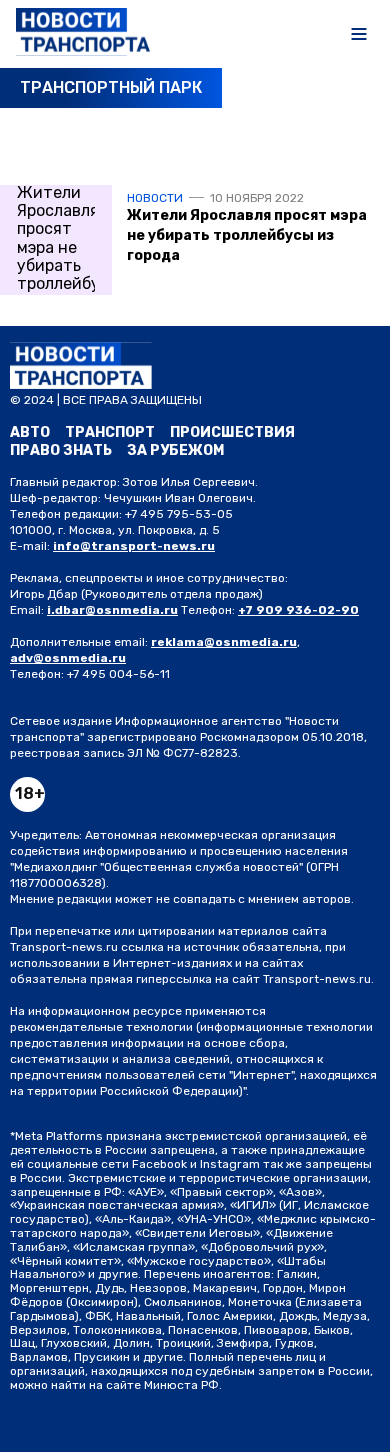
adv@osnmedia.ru (68, 658)
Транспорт (110, 432)
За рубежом (175, 450)
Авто (30, 432)
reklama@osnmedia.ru (224, 642)
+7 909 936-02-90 (298, 610)
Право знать (61, 450)
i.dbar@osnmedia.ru (112, 610)
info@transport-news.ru (134, 546)
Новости (155, 198)
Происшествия (232, 432)
